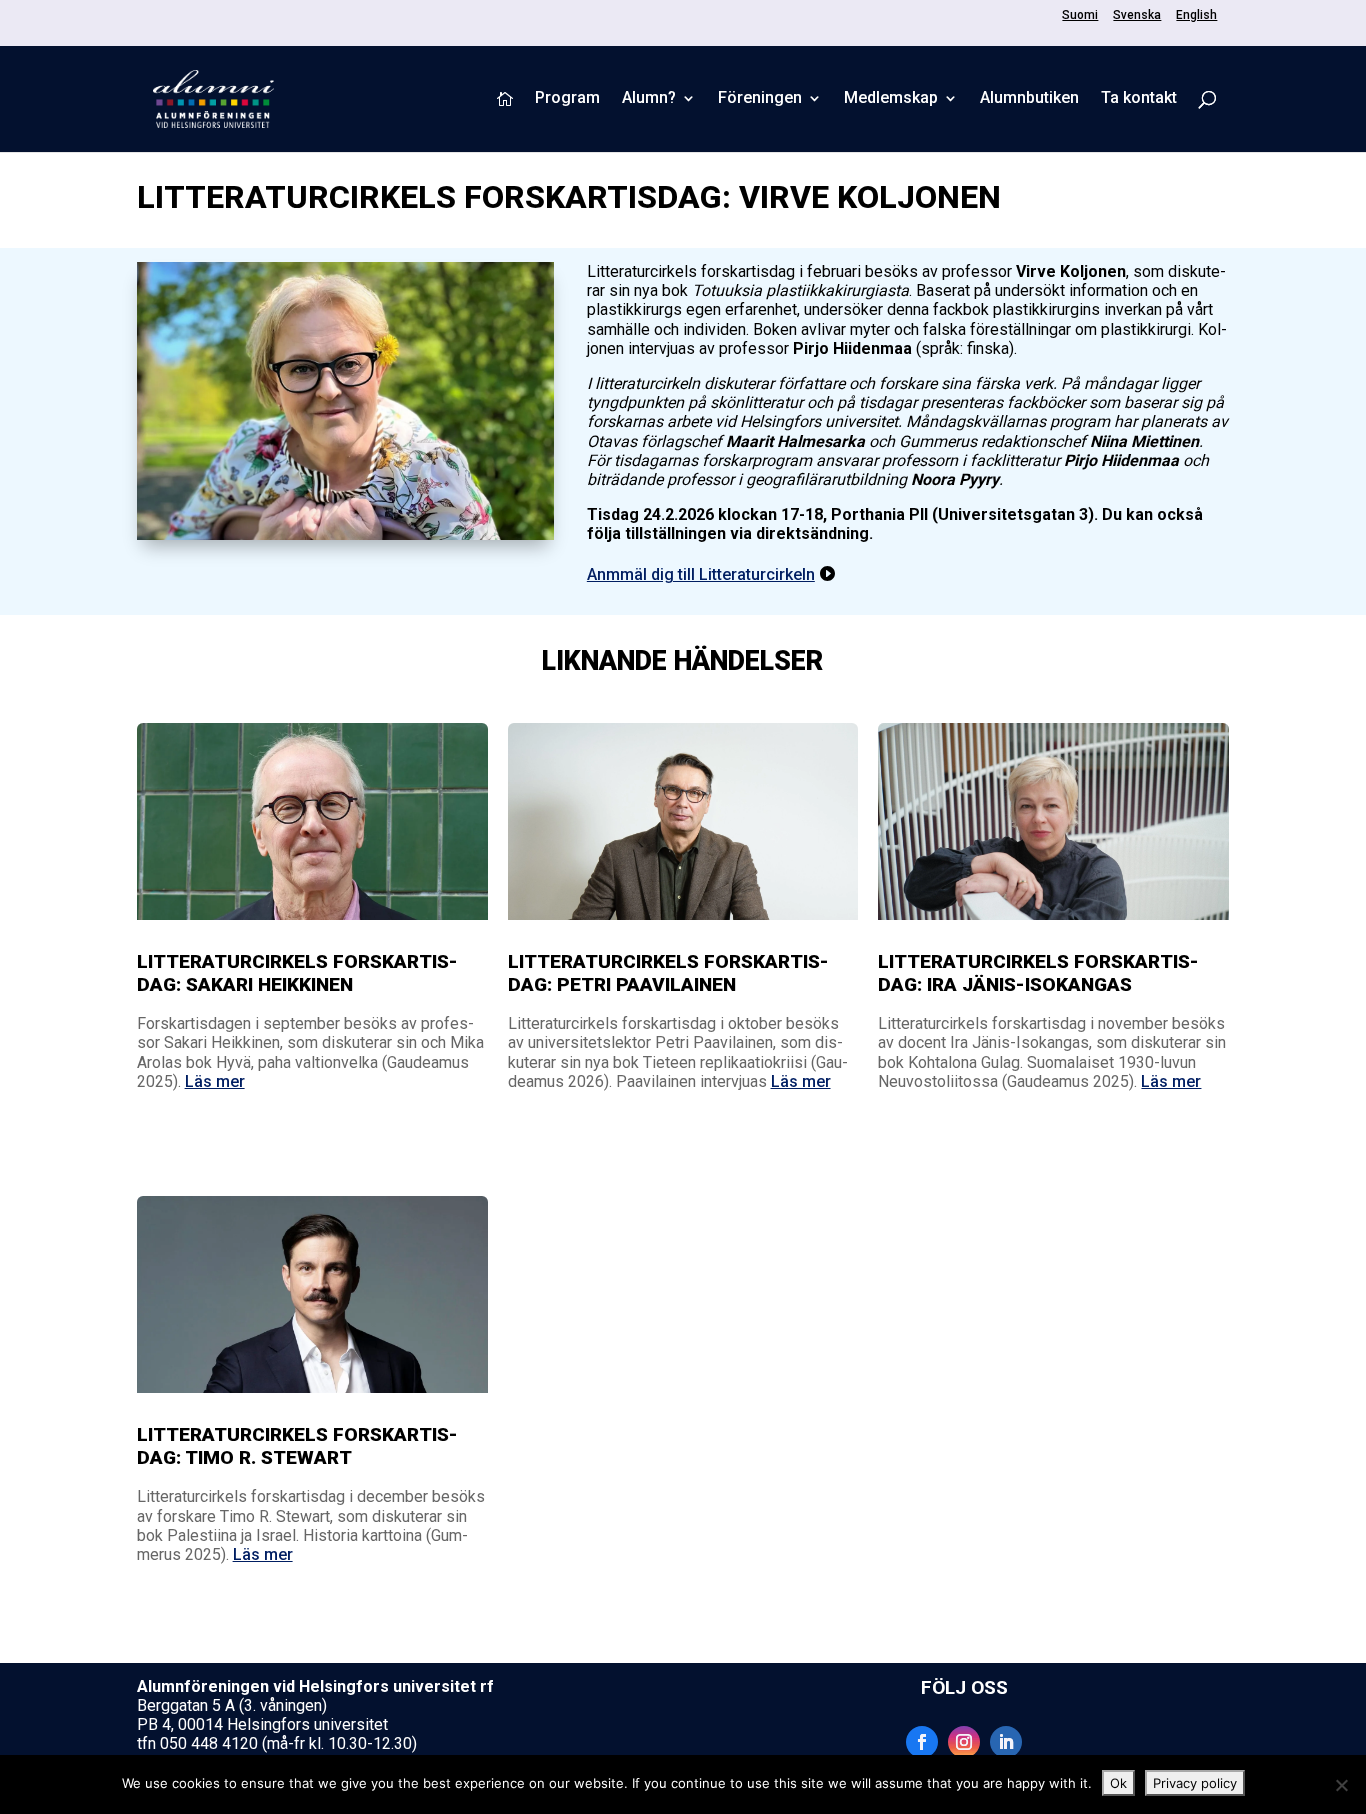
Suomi (1080, 15)
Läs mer (215, 1081)
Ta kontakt (1139, 99)
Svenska (1137, 15)
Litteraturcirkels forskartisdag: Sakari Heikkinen (297, 973)
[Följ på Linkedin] (1006, 1742)
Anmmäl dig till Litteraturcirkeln (701, 574)
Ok (1118, 1783)
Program (567, 99)
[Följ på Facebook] (922, 1742)
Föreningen (760, 99)
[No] (1341, 1785)
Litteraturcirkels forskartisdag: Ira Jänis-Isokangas (1038, 973)
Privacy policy (1195, 1783)
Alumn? (649, 99)
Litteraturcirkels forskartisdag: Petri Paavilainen (668, 973)
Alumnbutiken (1029, 99)
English (1196, 15)
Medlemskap (891, 99)
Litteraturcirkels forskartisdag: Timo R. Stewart (297, 1446)
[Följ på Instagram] (964, 1742)
